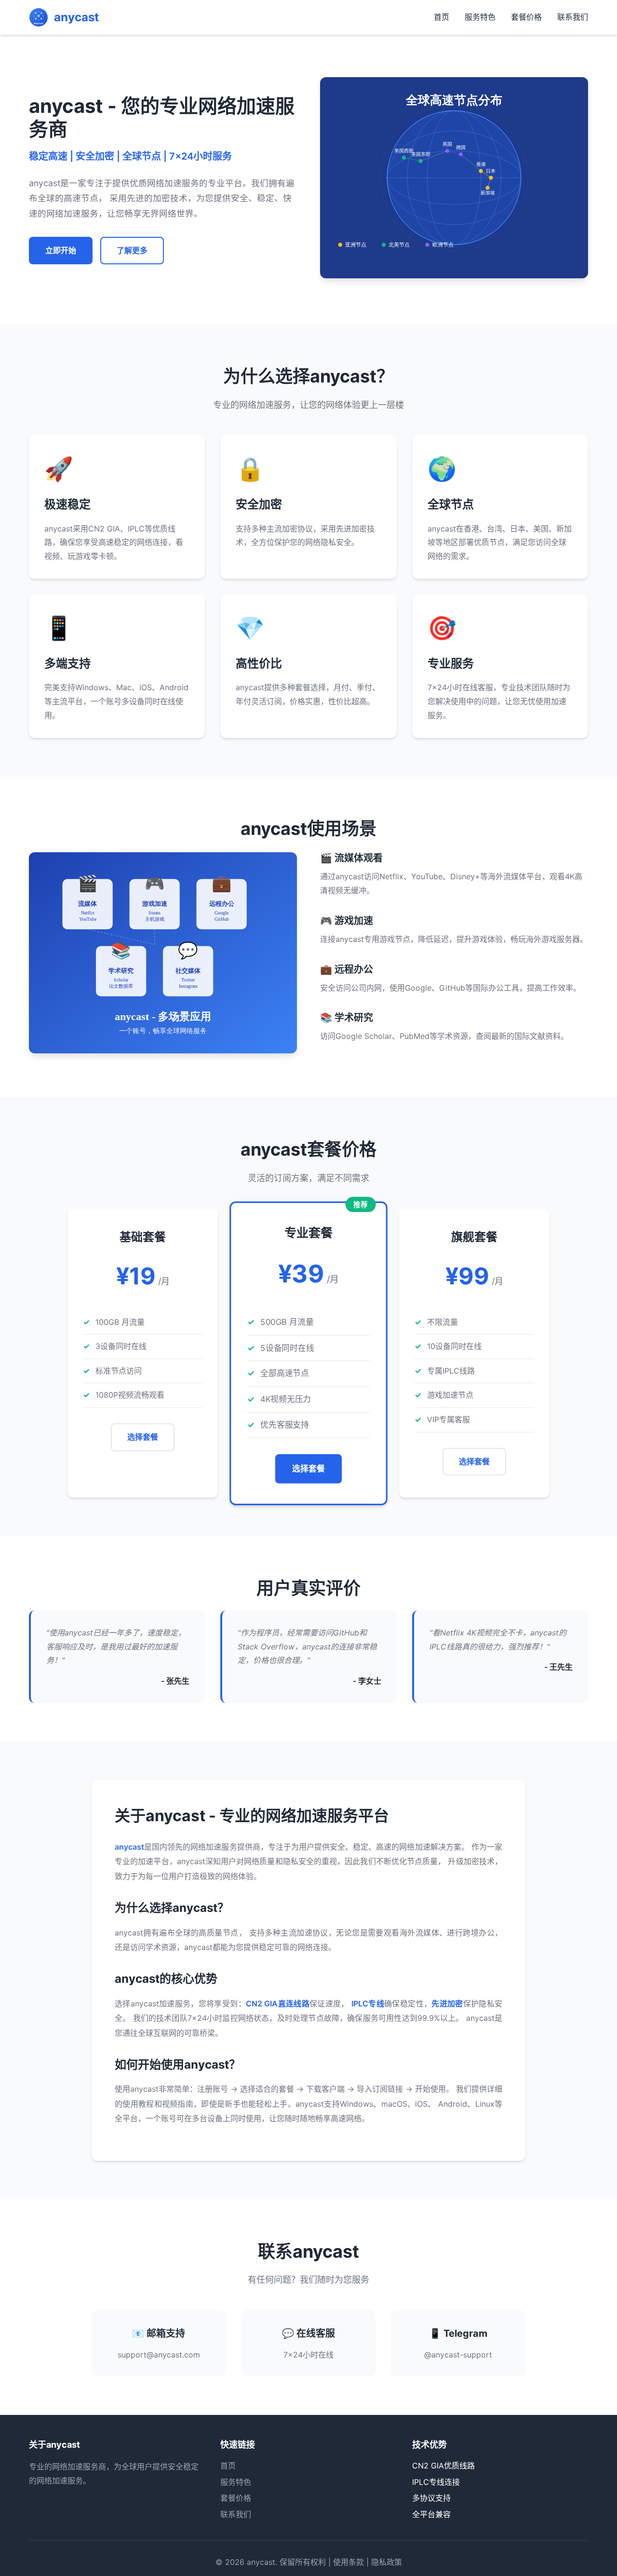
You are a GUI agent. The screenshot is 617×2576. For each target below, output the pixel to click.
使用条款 (349, 2562)
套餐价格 (526, 17)
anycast (261, 2562)
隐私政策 (387, 2562)
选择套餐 (143, 1437)
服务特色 (480, 17)
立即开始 (61, 250)
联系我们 (573, 17)
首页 (442, 17)
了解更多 (132, 250)
